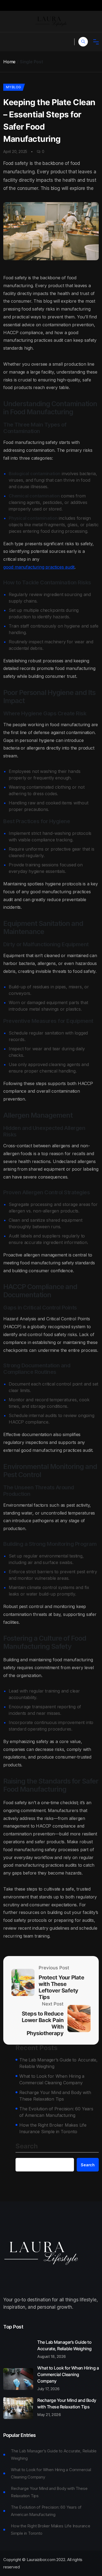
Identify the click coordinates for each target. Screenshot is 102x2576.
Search (27, 2146)
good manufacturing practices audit (39, 567)
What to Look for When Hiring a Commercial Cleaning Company (52, 2079)
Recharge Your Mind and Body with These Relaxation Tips (55, 2096)
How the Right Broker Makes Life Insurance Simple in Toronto (53, 2128)
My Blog (13, 87)
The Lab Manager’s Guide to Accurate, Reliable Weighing (58, 2063)
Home (9, 62)
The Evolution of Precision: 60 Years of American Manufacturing (56, 2112)
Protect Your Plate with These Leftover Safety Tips (61, 1987)
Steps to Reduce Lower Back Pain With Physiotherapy (43, 2023)
